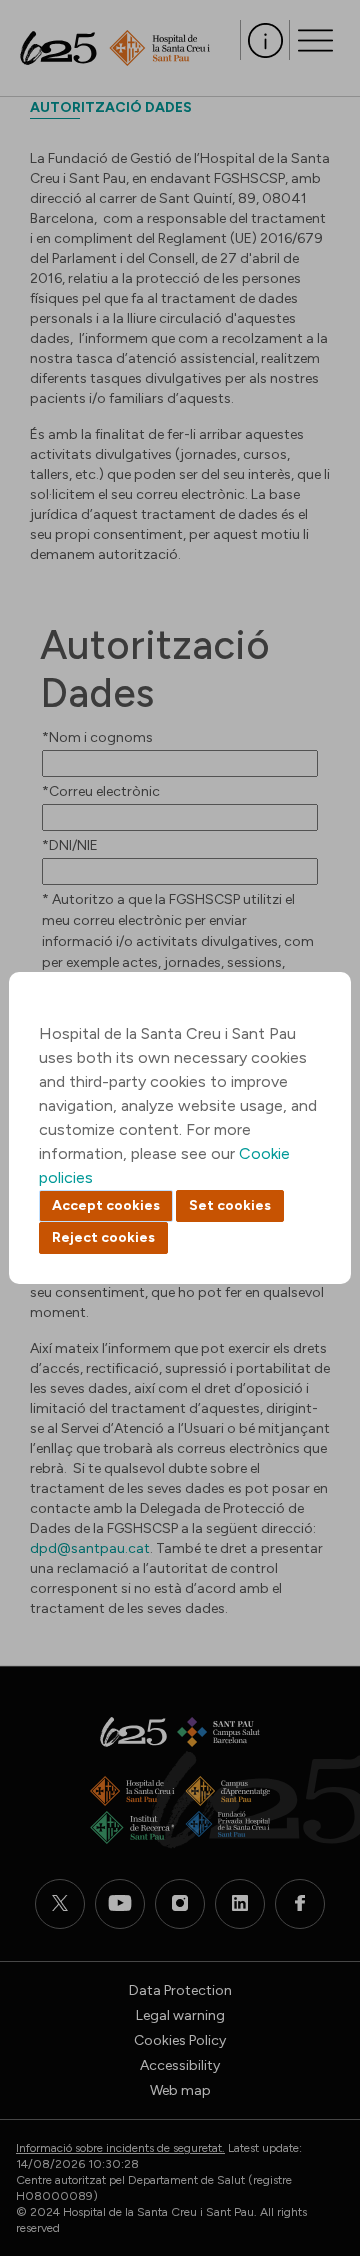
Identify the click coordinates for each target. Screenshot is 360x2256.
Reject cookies (103, 1237)
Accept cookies (106, 1205)
